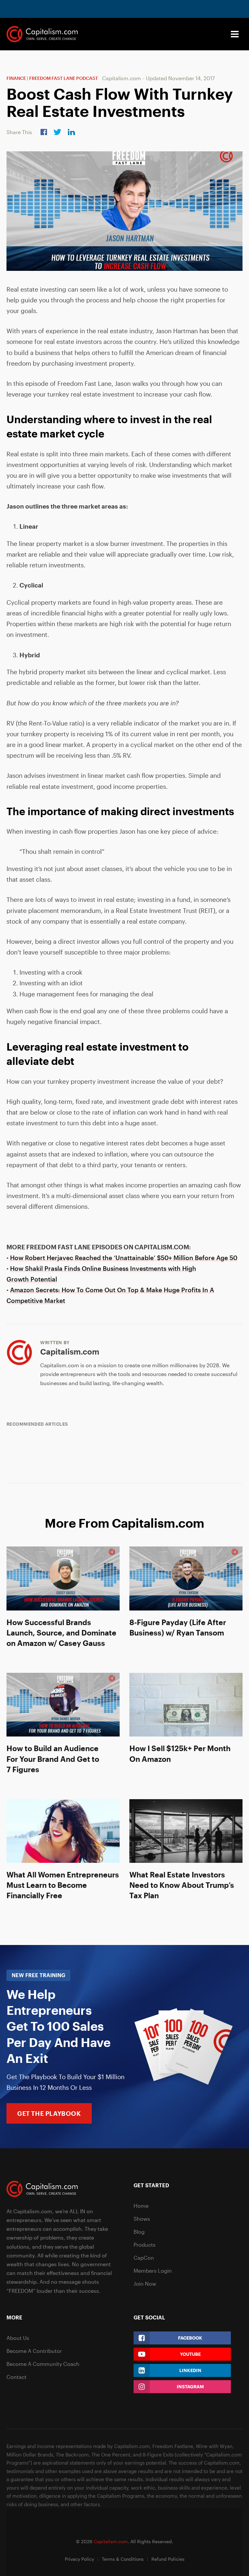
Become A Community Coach (43, 2364)
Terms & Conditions (123, 2559)
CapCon (144, 2258)
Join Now (145, 2284)
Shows (142, 2219)
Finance (16, 78)
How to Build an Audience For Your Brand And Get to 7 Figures (53, 1758)
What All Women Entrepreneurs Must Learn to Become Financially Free (63, 1885)
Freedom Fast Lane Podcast (64, 78)
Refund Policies (168, 2559)
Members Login (153, 2271)
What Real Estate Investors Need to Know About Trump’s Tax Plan (182, 1885)
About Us (18, 2338)
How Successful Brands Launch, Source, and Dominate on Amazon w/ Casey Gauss (61, 1632)
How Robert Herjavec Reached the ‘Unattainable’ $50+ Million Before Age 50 (124, 1258)
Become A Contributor (34, 2351)
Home (141, 2206)
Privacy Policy (79, 2559)
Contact (17, 2377)
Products (145, 2245)
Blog (139, 2232)
